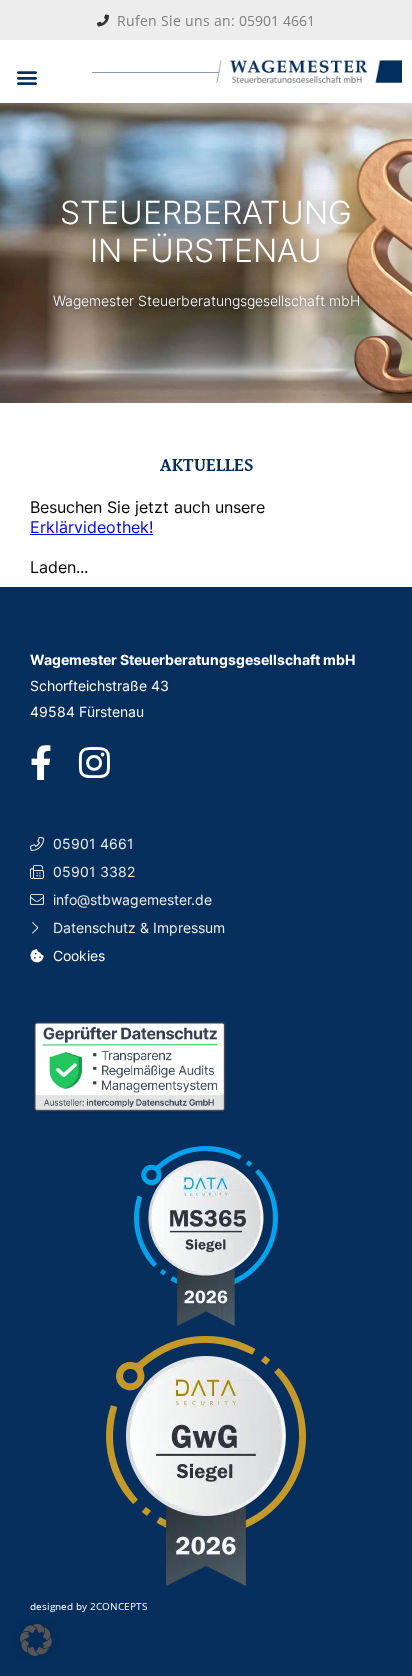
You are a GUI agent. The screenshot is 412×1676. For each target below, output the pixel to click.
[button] (26, 76)
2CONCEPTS (118, 1606)
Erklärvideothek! (91, 527)
